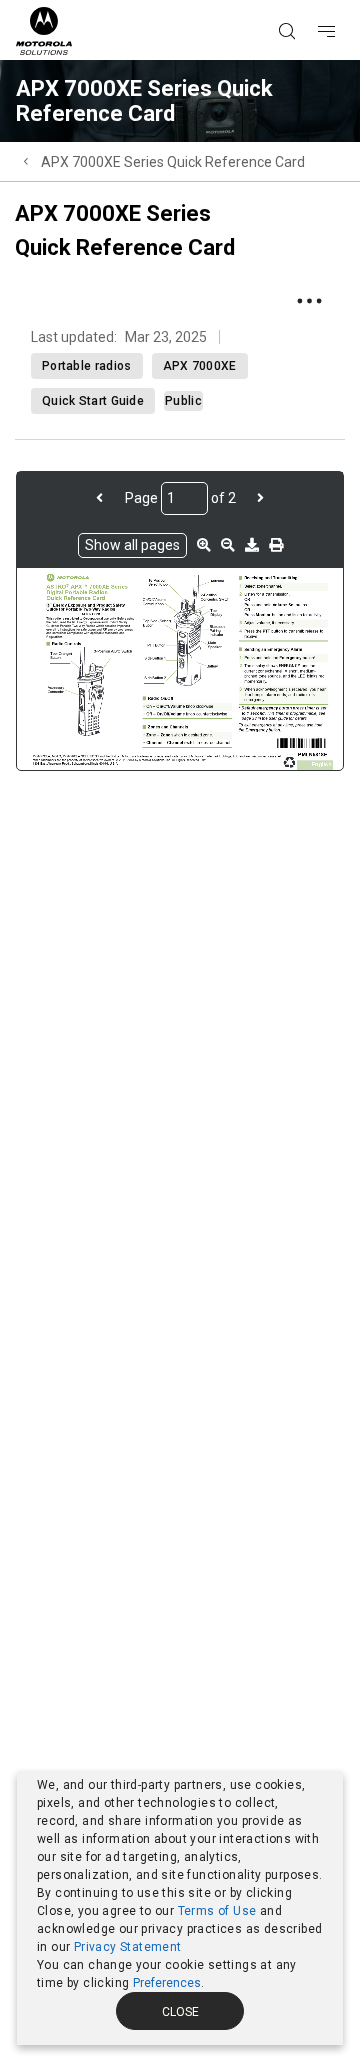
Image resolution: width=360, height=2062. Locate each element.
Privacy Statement (128, 1947)
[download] (252, 545)
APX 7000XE (200, 366)
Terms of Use (217, 1911)
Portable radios (87, 366)
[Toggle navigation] (344, 1)
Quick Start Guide (93, 401)
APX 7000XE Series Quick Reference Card (173, 162)
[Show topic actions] (309, 301)
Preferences (167, 1983)
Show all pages (132, 545)
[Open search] (312, 1)
